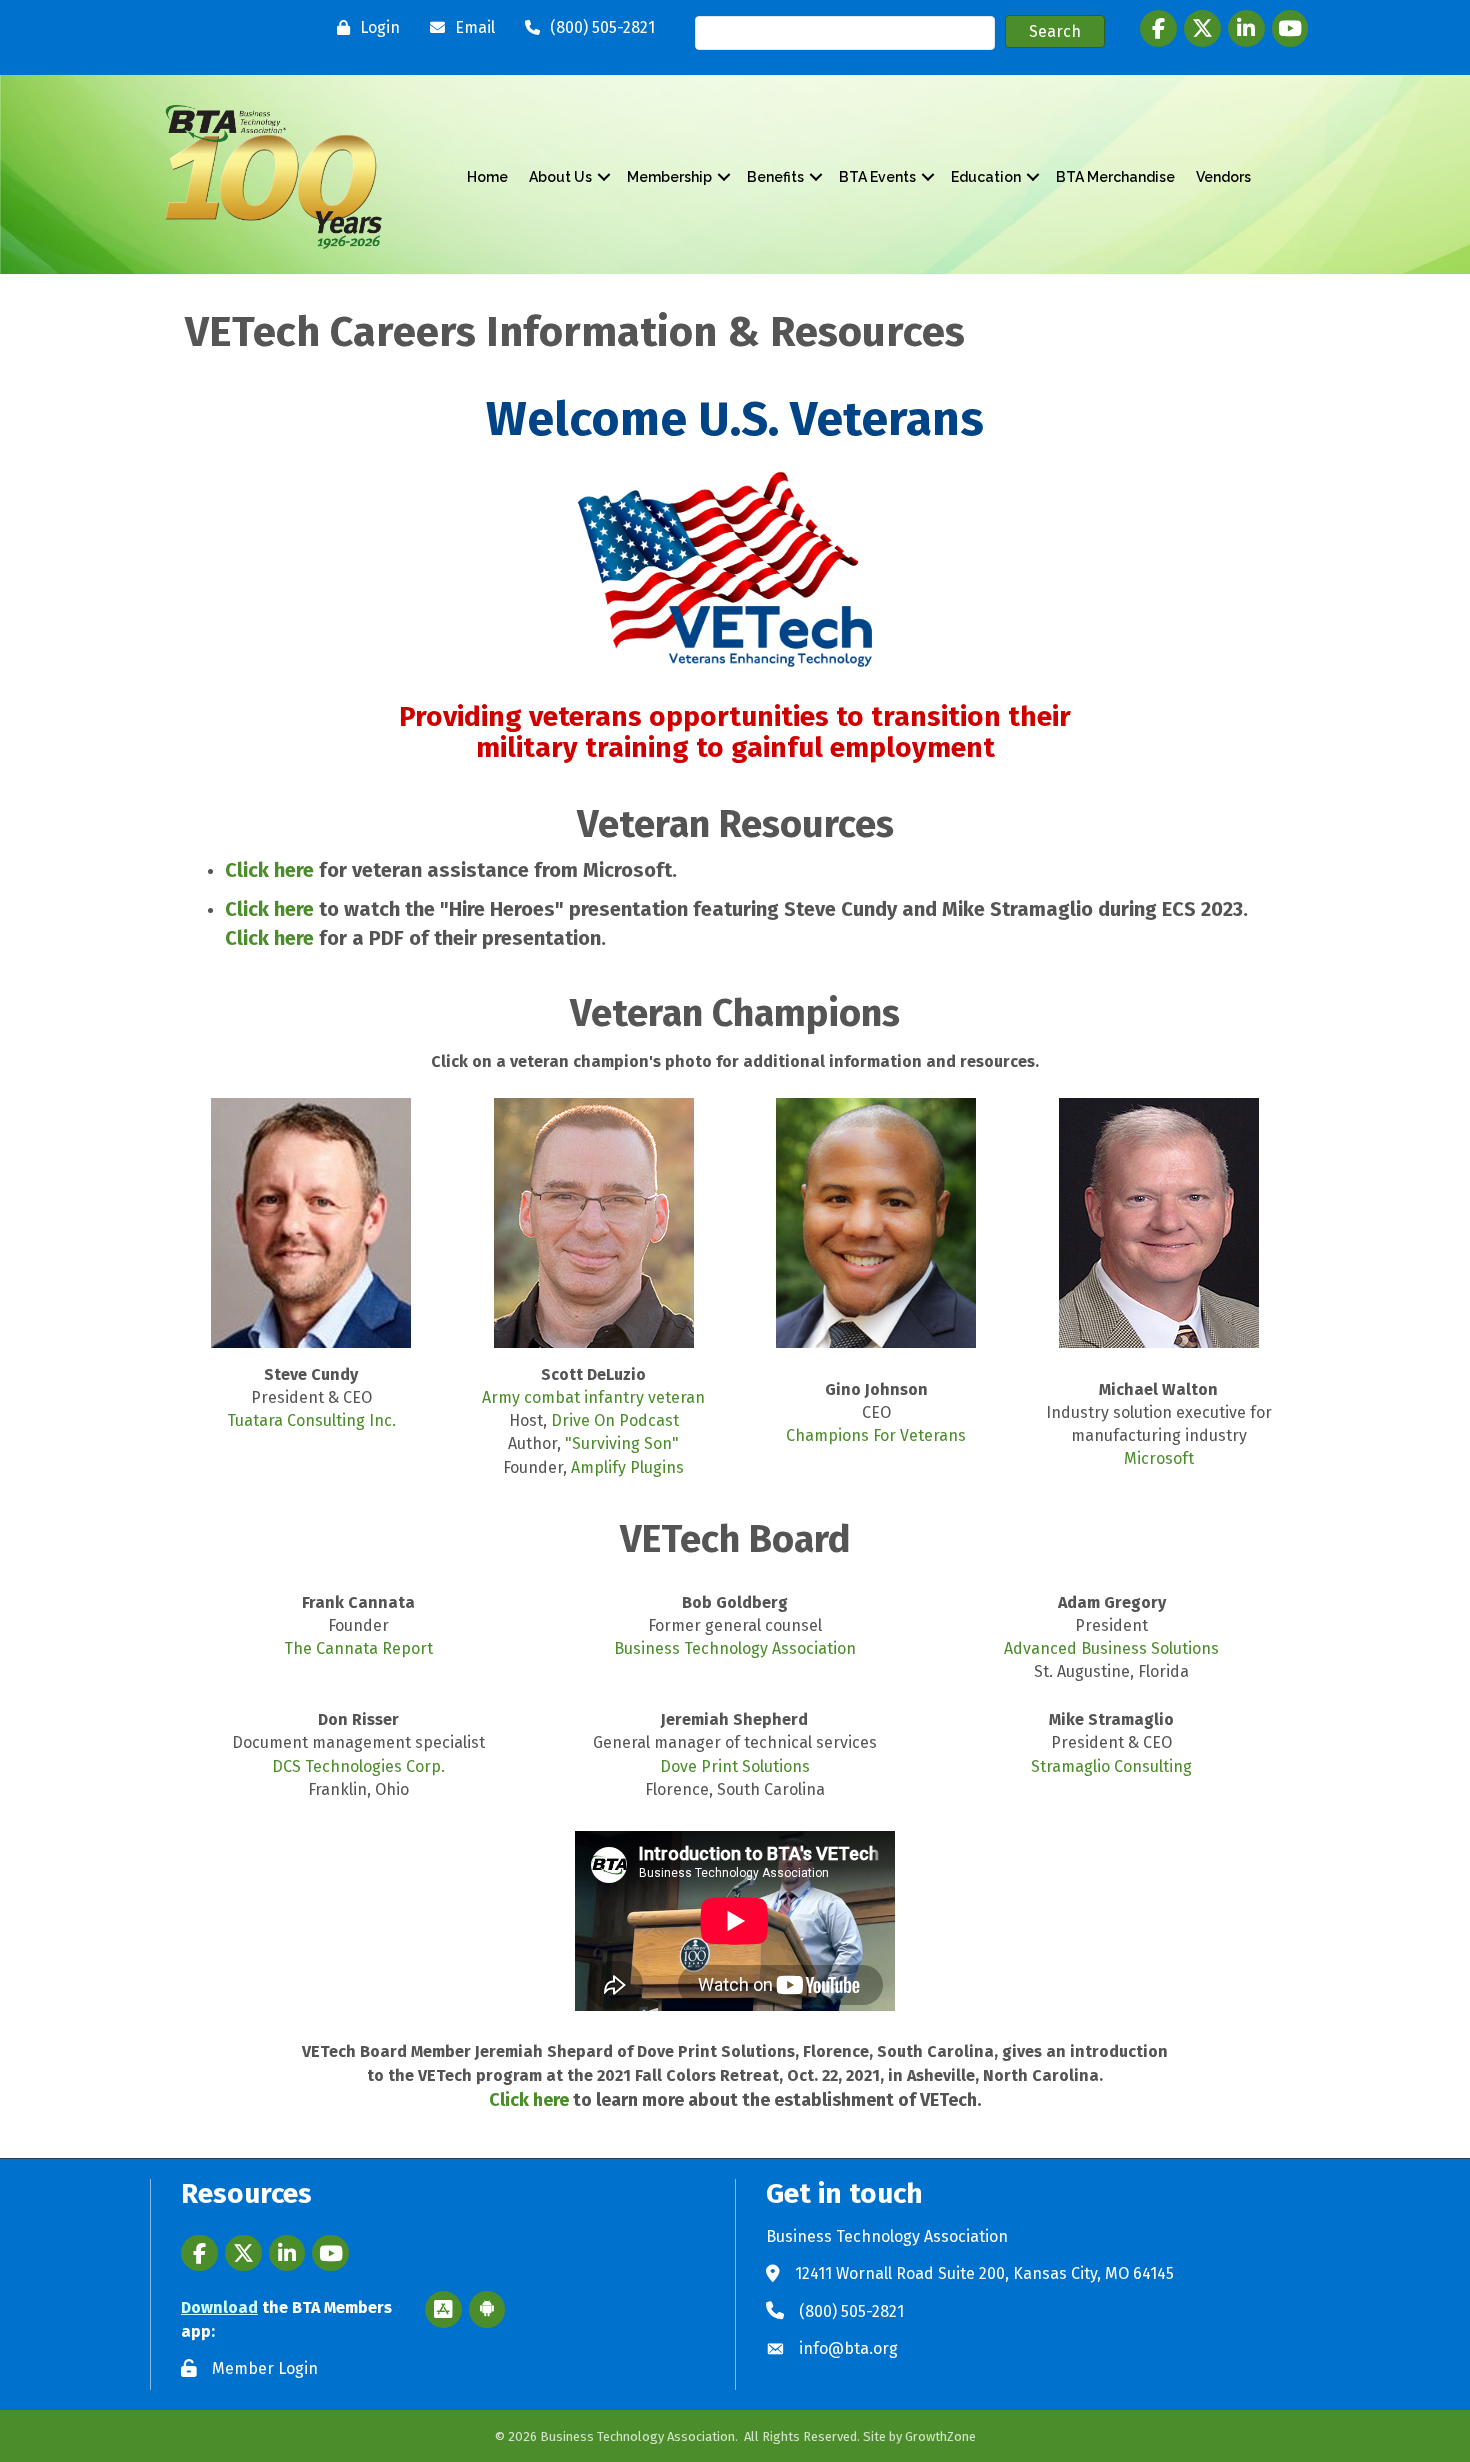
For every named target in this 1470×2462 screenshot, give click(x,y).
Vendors (1223, 177)
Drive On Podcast (615, 1420)
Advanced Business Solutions (1111, 1648)
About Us (560, 177)
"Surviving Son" (622, 1443)
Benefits (775, 177)
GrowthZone (940, 2436)
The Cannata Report (358, 1648)
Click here (269, 870)
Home (487, 177)
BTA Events (877, 177)
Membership (669, 177)
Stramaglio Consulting (1111, 1766)
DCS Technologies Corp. (358, 1766)
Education (986, 177)
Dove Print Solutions (735, 1766)
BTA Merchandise (1115, 177)
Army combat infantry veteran (593, 1397)
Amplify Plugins (627, 1467)
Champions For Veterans (876, 1435)
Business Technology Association (735, 1648)
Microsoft (1159, 1458)
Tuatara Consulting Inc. (311, 1420)
